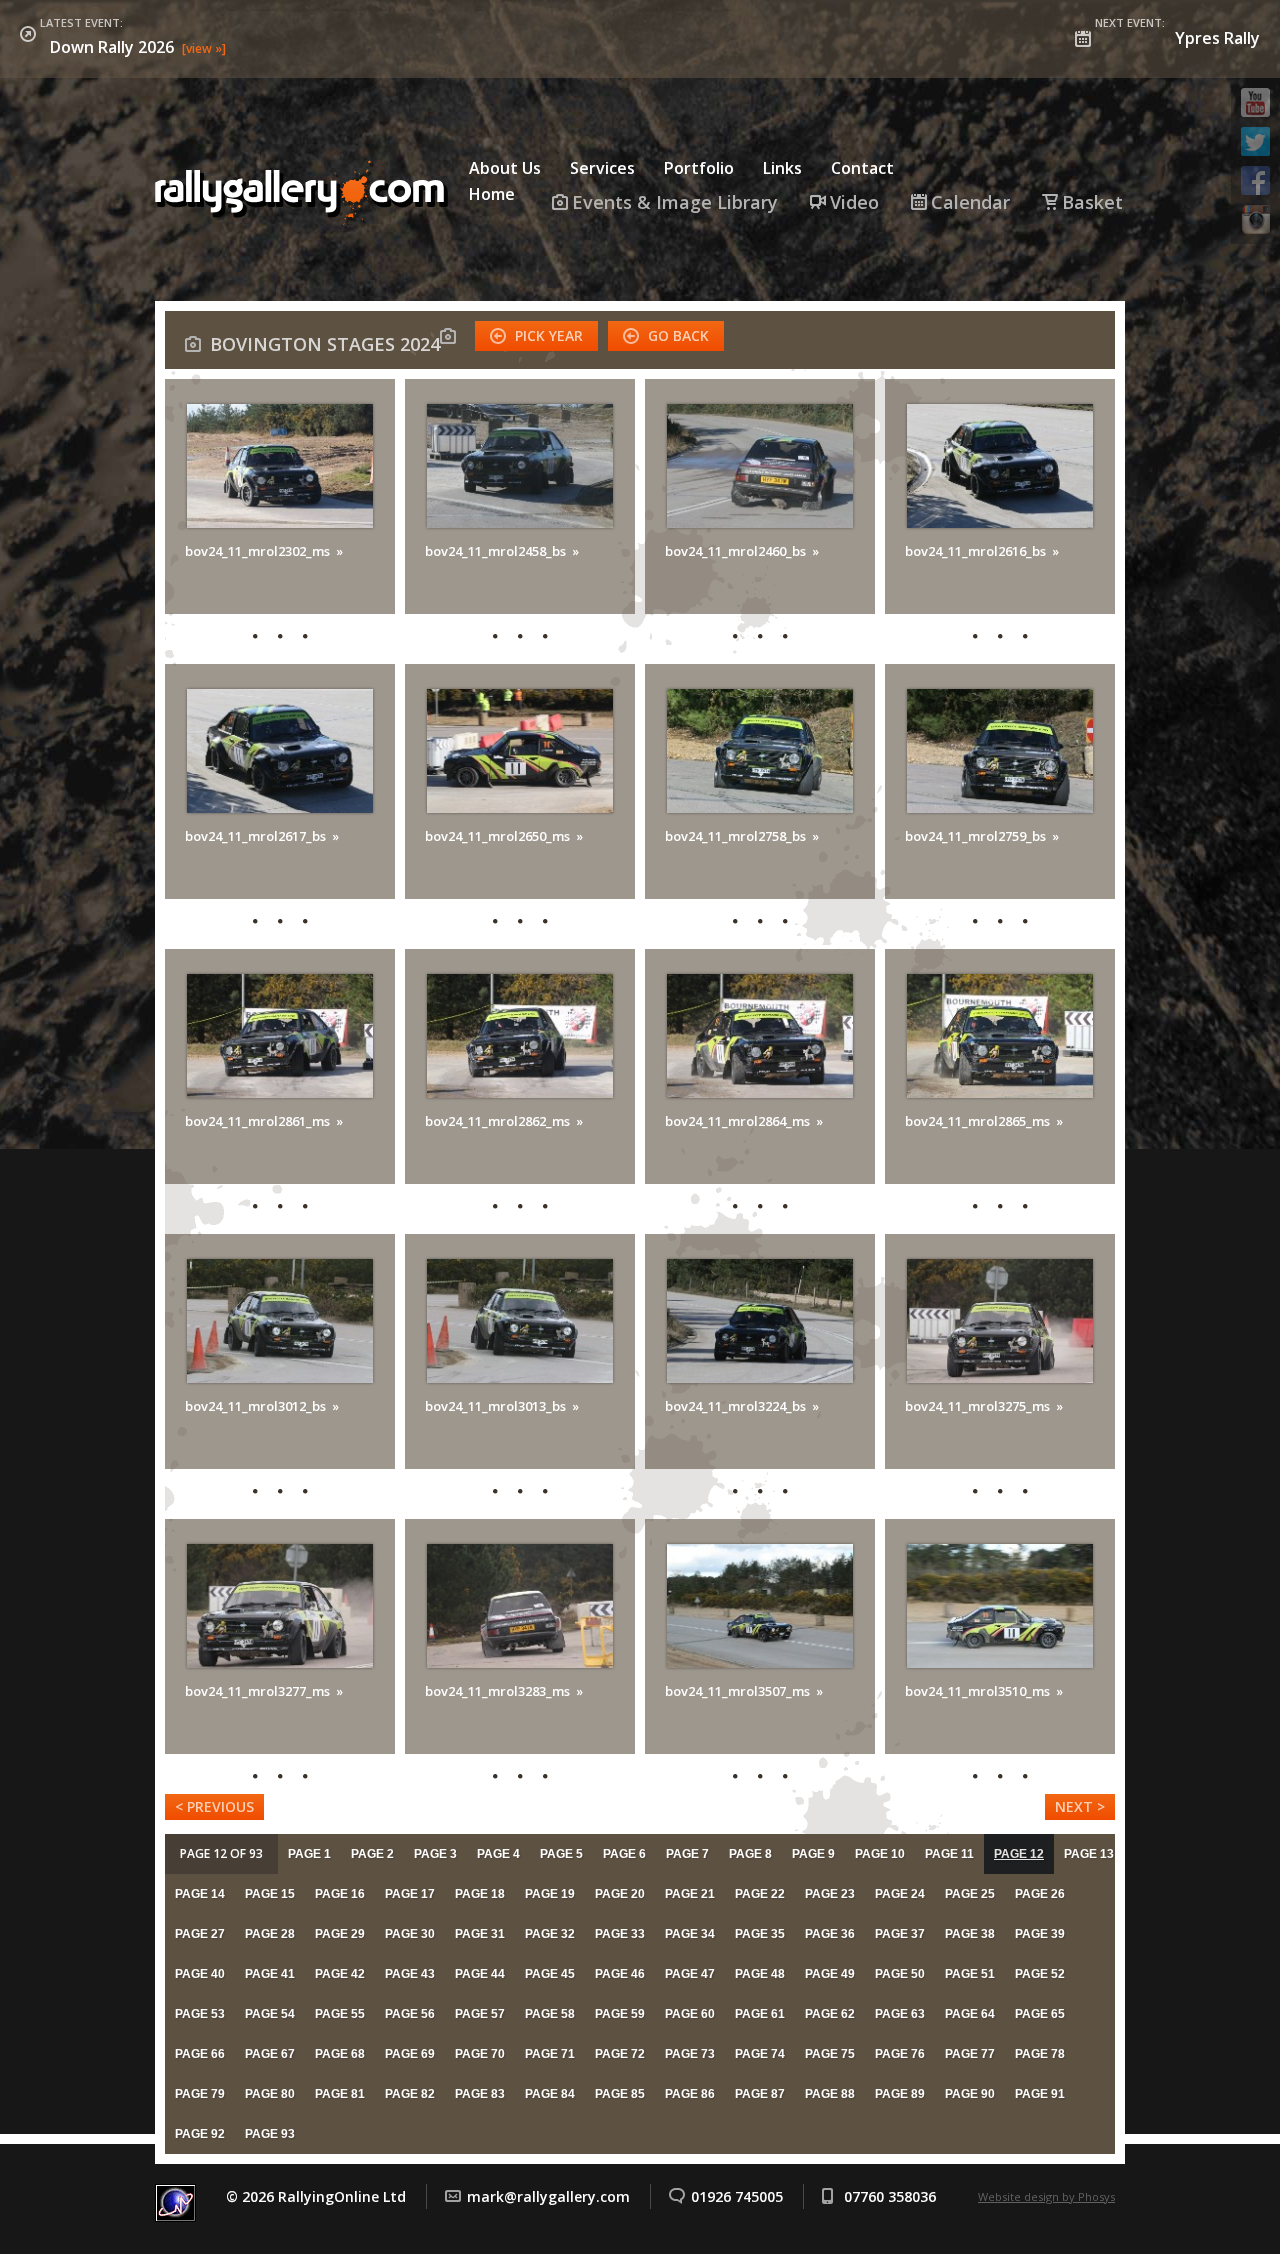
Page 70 (480, 2054)
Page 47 (690, 1974)
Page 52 (1040, 1974)
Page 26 (1040, 1894)
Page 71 (550, 2054)
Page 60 (690, 2014)
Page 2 (372, 1854)
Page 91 (1040, 2094)
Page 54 (270, 2014)
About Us (505, 168)
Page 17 (410, 1894)
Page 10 (880, 1854)
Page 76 (900, 2054)
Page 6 (624, 1854)
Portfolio (699, 168)
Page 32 (550, 1934)
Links (782, 168)
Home (492, 194)
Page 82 (410, 2094)
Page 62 (830, 2014)
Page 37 (900, 1934)
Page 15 (270, 1894)
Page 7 (687, 1854)
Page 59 (620, 2014)
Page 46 (620, 1974)
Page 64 (970, 2014)
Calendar (970, 202)
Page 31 (480, 1934)
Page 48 (760, 1974)
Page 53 (200, 2014)
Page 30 (410, 1934)
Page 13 (1089, 1854)
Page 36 (830, 1934)
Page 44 (480, 1974)
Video (854, 202)
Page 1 (309, 1854)
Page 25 (970, 1894)
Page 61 (760, 2014)
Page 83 (480, 2094)
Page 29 (340, 1934)
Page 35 (760, 1934)
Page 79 (200, 2094)
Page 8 (750, 1854)
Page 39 (1040, 1934)
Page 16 (340, 1894)
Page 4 (498, 1854)
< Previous (214, 1806)
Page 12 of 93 (221, 1853)
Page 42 (340, 1974)
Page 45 (550, 1974)
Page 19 (550, 1894)
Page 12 (1019, 1854)
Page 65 (1040, 2014)
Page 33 (620, 1934)
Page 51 (970, 1974)
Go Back (678, 335)
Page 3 (435, 1854)
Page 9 (813, 1854)
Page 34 (690, 1934)
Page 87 (760, 2094)
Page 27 (200, 1934)
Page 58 (550, 2014)
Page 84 (550, 2094)
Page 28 (270, 1934)
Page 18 (480, 1894)
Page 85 (620, 2094)
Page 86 (690, 2094)
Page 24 (900, 1894)
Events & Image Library (675, 202)
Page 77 (970, 2054)
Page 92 (200, 2134)
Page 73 (690, 2054)
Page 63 (900, 2014)
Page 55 (340, 2014)
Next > (1080, 1806)
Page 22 (760, 1894)
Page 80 (270, 2094)
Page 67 (270, 2054)
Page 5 (561, 1854)
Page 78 (1040, 2054)
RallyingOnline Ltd (305, 193)
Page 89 (900, 2094)
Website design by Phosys (1046, 2196)
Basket (1092, 202)
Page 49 (830, 1974)
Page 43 (410, 1974)
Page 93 (270, 2134)
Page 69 (410, 2054)
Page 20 (620, 1894)
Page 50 (900, 1974)
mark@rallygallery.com (548, 2196)
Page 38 (970, 1934)
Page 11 (949, 1854)
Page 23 (830, 1894)
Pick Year (549, 335)
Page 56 (410, 2014)
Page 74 (760, 2054)
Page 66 (200, 2054)
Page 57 (480, 2014)
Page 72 (620, 2054)
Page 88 (830, 2094)
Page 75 (830, 2054)
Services (602, 168)
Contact (862, 168)
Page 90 (970, 2094)
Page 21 (690, 1894)
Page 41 (270, 1974)
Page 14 (200, 1894)
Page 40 (200, 1974)
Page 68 (340, 2054)
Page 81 (340, 2094)
